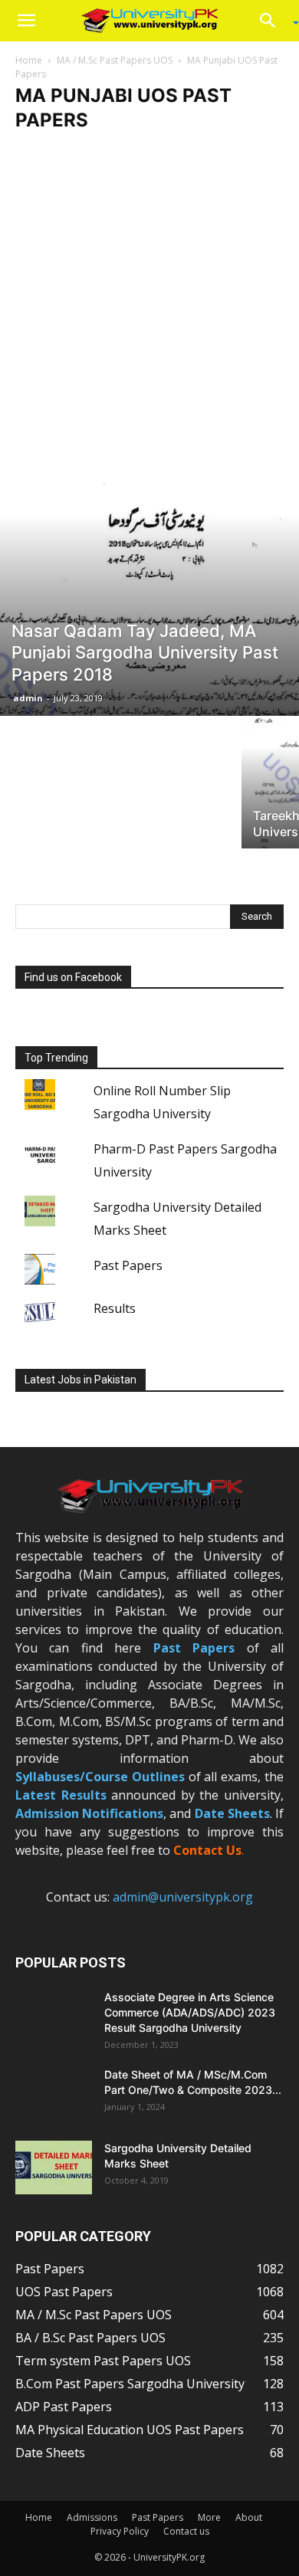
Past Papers (128, 1265)
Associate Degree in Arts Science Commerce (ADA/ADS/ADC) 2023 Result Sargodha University (190, 2012)
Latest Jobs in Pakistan (80, 1380)
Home (29, 60)
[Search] (273, 21)
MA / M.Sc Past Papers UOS (115, 60)
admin (28, 698)
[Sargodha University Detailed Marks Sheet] (54, 2167)
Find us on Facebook (73, 977)
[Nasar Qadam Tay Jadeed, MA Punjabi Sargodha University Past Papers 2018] (149, 587)
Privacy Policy (120, 2531)
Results (115, 1308)
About (249, 2517)
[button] (26, 21)
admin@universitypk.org (183, 1897)
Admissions (92, 2517)
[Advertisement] (149, 300)
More (209, 2517)
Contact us (186, 2531)
